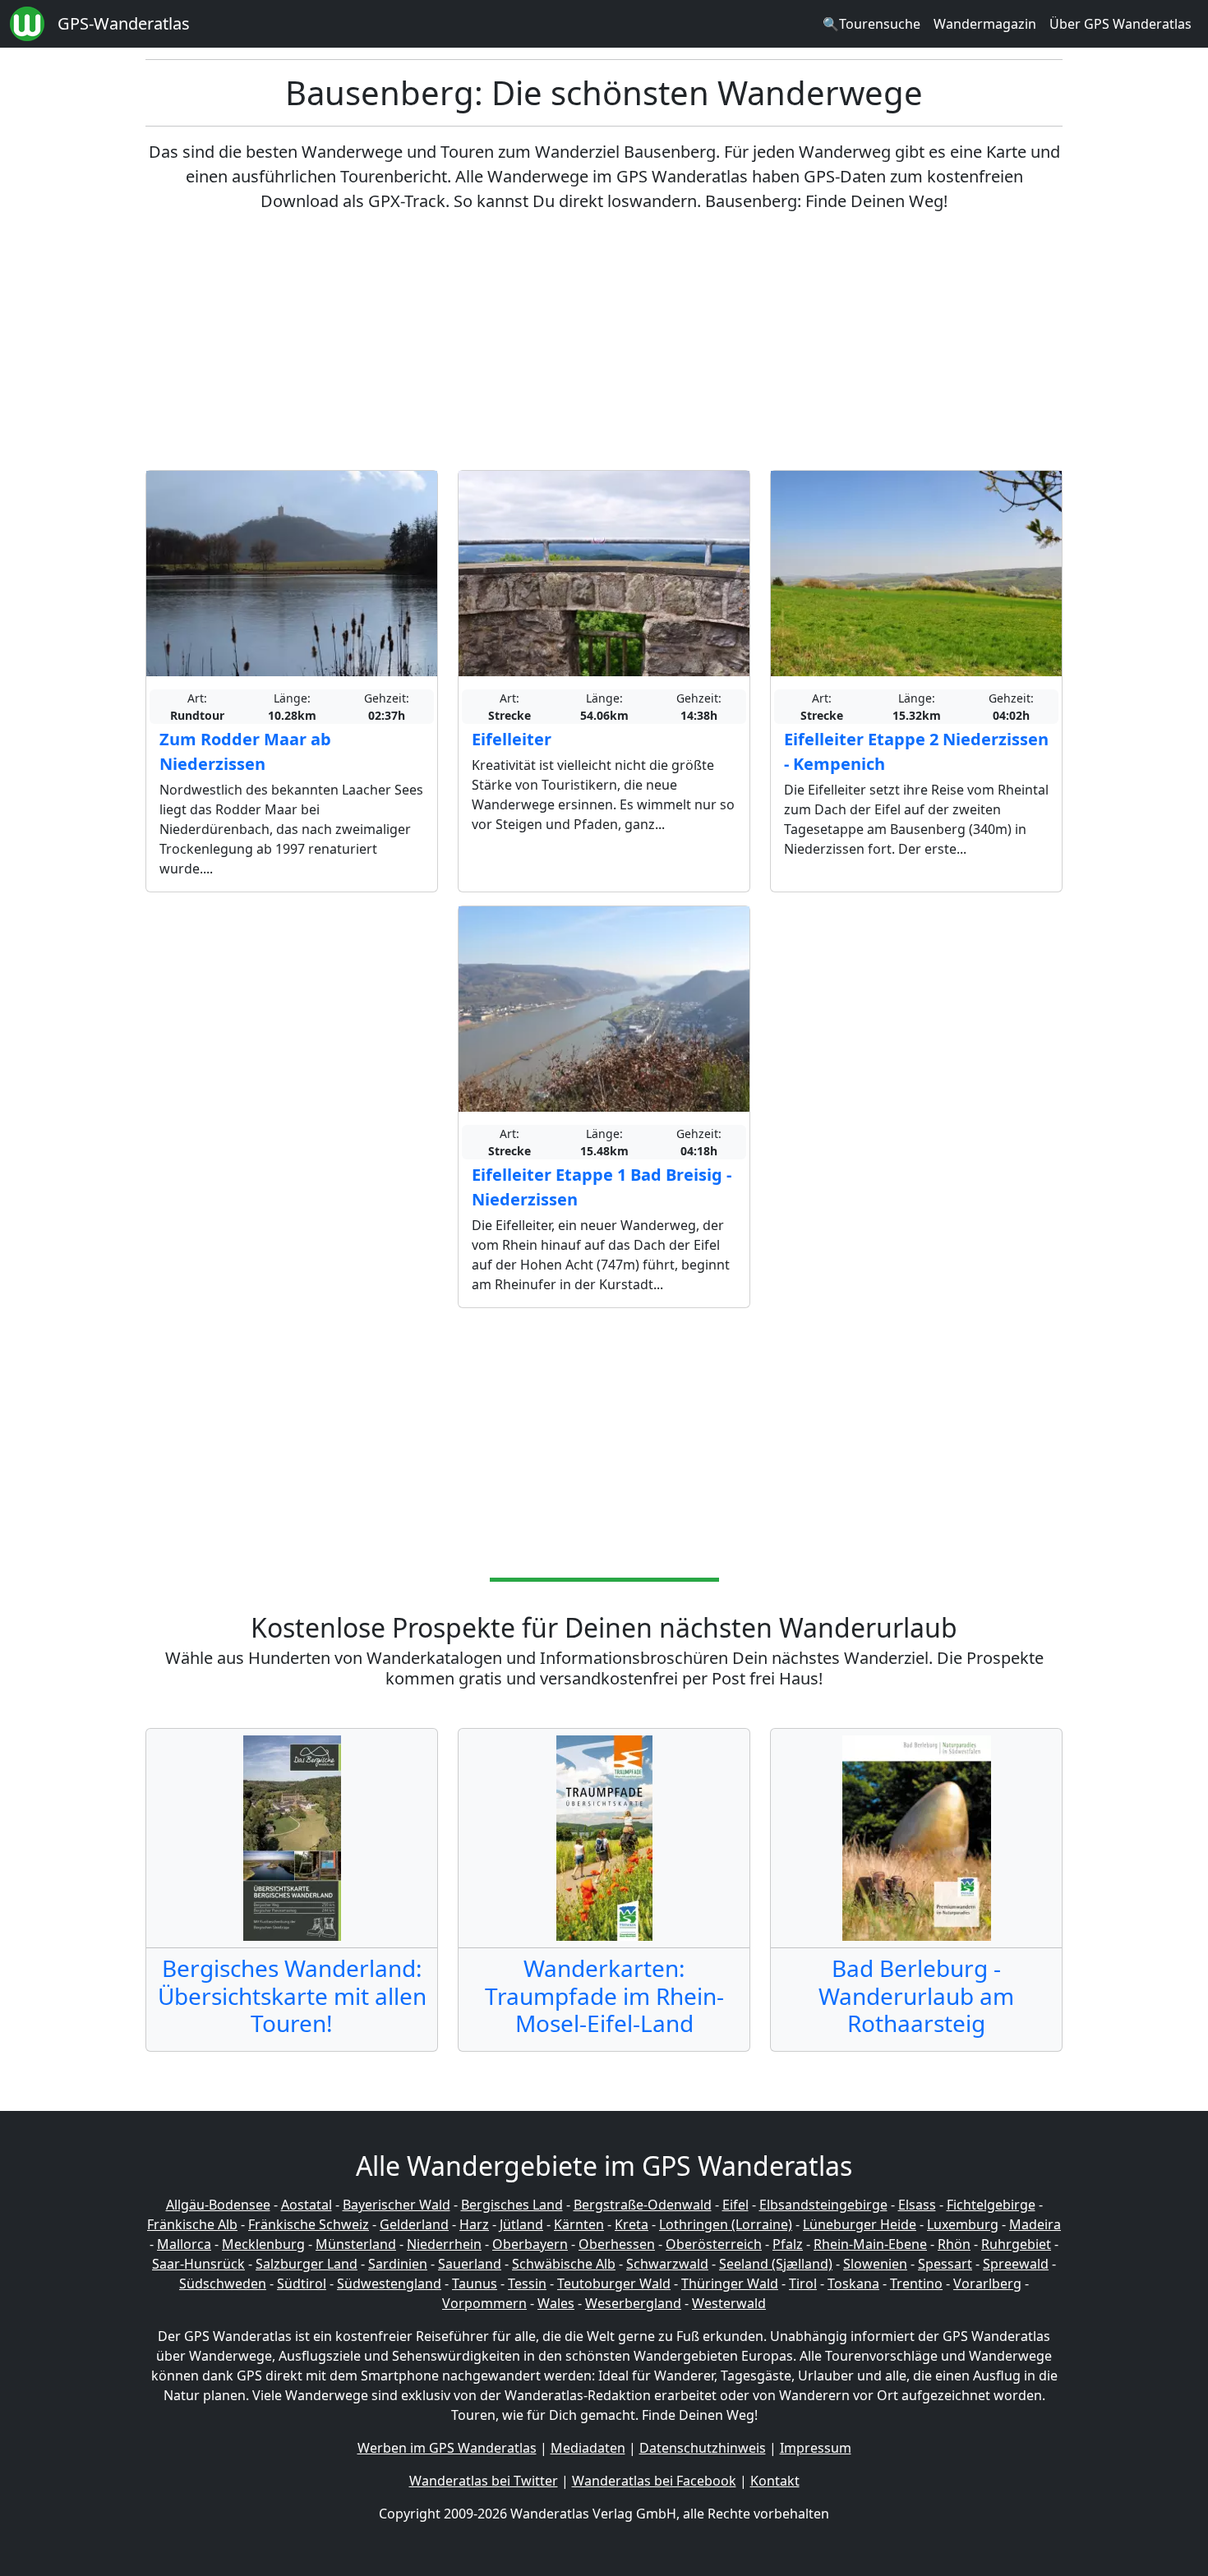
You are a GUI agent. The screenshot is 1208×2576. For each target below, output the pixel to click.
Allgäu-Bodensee (218, 2205)
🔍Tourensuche (871, 24)
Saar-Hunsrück (198, 2264)
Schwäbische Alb (564, 2264)
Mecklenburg (263, 2244)
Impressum (816, 2448)
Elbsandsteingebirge (823, 2205)
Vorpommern (484, 2303)
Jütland (521, 2224)
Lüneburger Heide (860, 2224)
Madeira (1035, 2224)
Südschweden (223, 2283)
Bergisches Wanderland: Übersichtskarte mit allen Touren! (292, 1995)
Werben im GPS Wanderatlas (447, 2448)
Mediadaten (588, 2448)
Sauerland (470, 2264)
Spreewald (1016, 2264)
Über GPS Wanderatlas (1120, 24)
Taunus (475, 2283)
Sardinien (398, 2264)
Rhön (954, 2244)
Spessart (945, 2264)
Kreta (632, 2224)
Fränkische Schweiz (309, 2224)
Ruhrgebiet (1016, 2244)
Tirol (803, 2283)
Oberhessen (617, 2244)
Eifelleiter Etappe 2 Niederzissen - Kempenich (916, 751)
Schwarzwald (667, 2264)
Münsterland (356, 2244)
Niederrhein (444, 2244)
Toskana (853, 2283)
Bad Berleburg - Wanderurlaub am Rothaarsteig (916, 1995)
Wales (556, 2303)
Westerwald (729, 2303)
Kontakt (775, 2481)
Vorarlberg (987, 2283)
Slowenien (875, 2264)
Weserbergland (633, 2303)
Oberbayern (530, 2244)
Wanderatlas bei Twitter (484, 2481)
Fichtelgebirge (991, 2205)
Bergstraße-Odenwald (643, 2205)
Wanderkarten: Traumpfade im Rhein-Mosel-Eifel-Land (604, 1995)
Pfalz (788, 2244)
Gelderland (414, 2224)
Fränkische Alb (192, 2224)
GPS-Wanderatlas (124, 23)
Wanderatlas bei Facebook (654, 2481)
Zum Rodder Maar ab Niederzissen (245, 751)
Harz (474, 2224)
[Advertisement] (604, 342)
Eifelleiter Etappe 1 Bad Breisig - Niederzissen (602, 1187)
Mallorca (184, 2244)
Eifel (735, 2205)
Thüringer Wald (730, 2283)
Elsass (917, 2205)
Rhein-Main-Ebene (870, 2244)
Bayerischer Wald (397, 2205)
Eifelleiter (512, 739)
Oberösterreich (714, 2244)
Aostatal (307, 2205)
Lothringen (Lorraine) (726, 2224)
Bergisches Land (512, 2205)
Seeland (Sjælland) (776, 2264)
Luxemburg (963, 2224)
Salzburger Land (307, 2264)
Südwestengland (389, 2283)
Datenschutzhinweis (703, 2448)
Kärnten (579, 2224)
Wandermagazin (985, 24)
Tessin (527, 2283)
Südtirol (302, 2283)
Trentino (916, 2283)
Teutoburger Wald (614, 2283)
